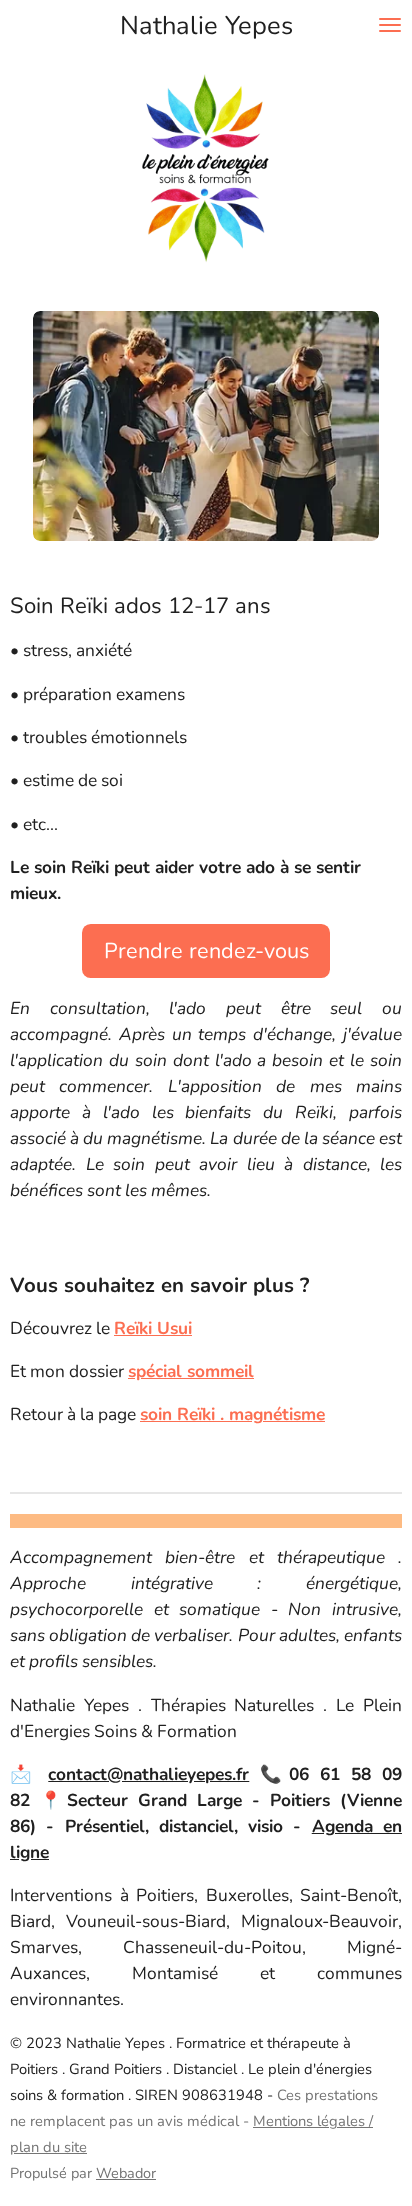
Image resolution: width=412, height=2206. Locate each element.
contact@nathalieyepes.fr (148, 1774)
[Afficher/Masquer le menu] (390, 25)
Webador (126, 2173)
